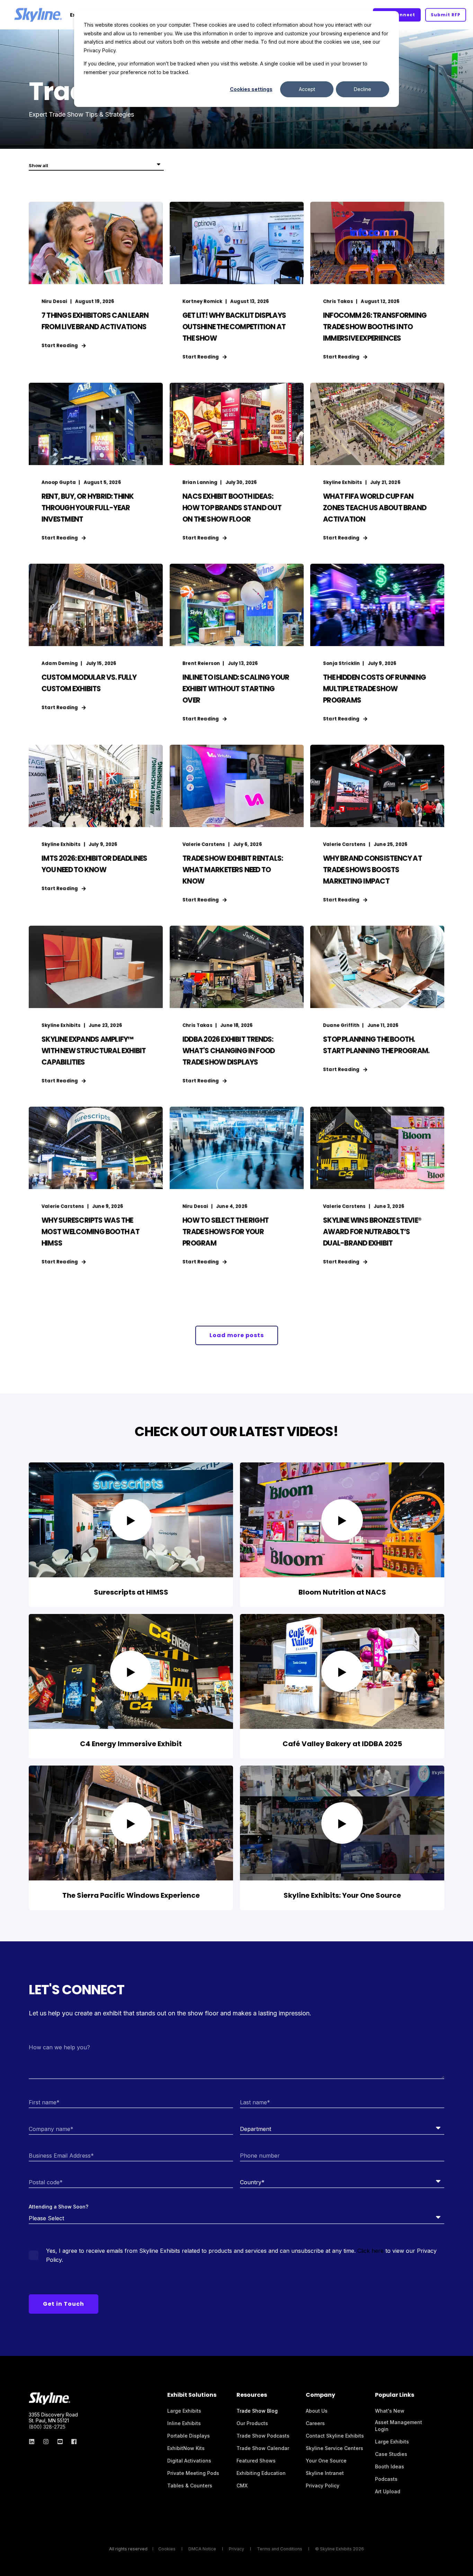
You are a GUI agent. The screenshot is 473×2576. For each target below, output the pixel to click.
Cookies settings (251, 89)
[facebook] (72, 2442)
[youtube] (60, 2442)
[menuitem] (184, 2411)
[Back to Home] (38, 15)
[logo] (50, 2398)
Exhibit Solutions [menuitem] (192, 2396)
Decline (363, 89)
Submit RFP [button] (446, 15)
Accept (307, 89)
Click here (371, 2251)
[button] (237, 1335)
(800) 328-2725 (47, 2427)
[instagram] (46, 2442)
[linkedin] (34, 2442)
